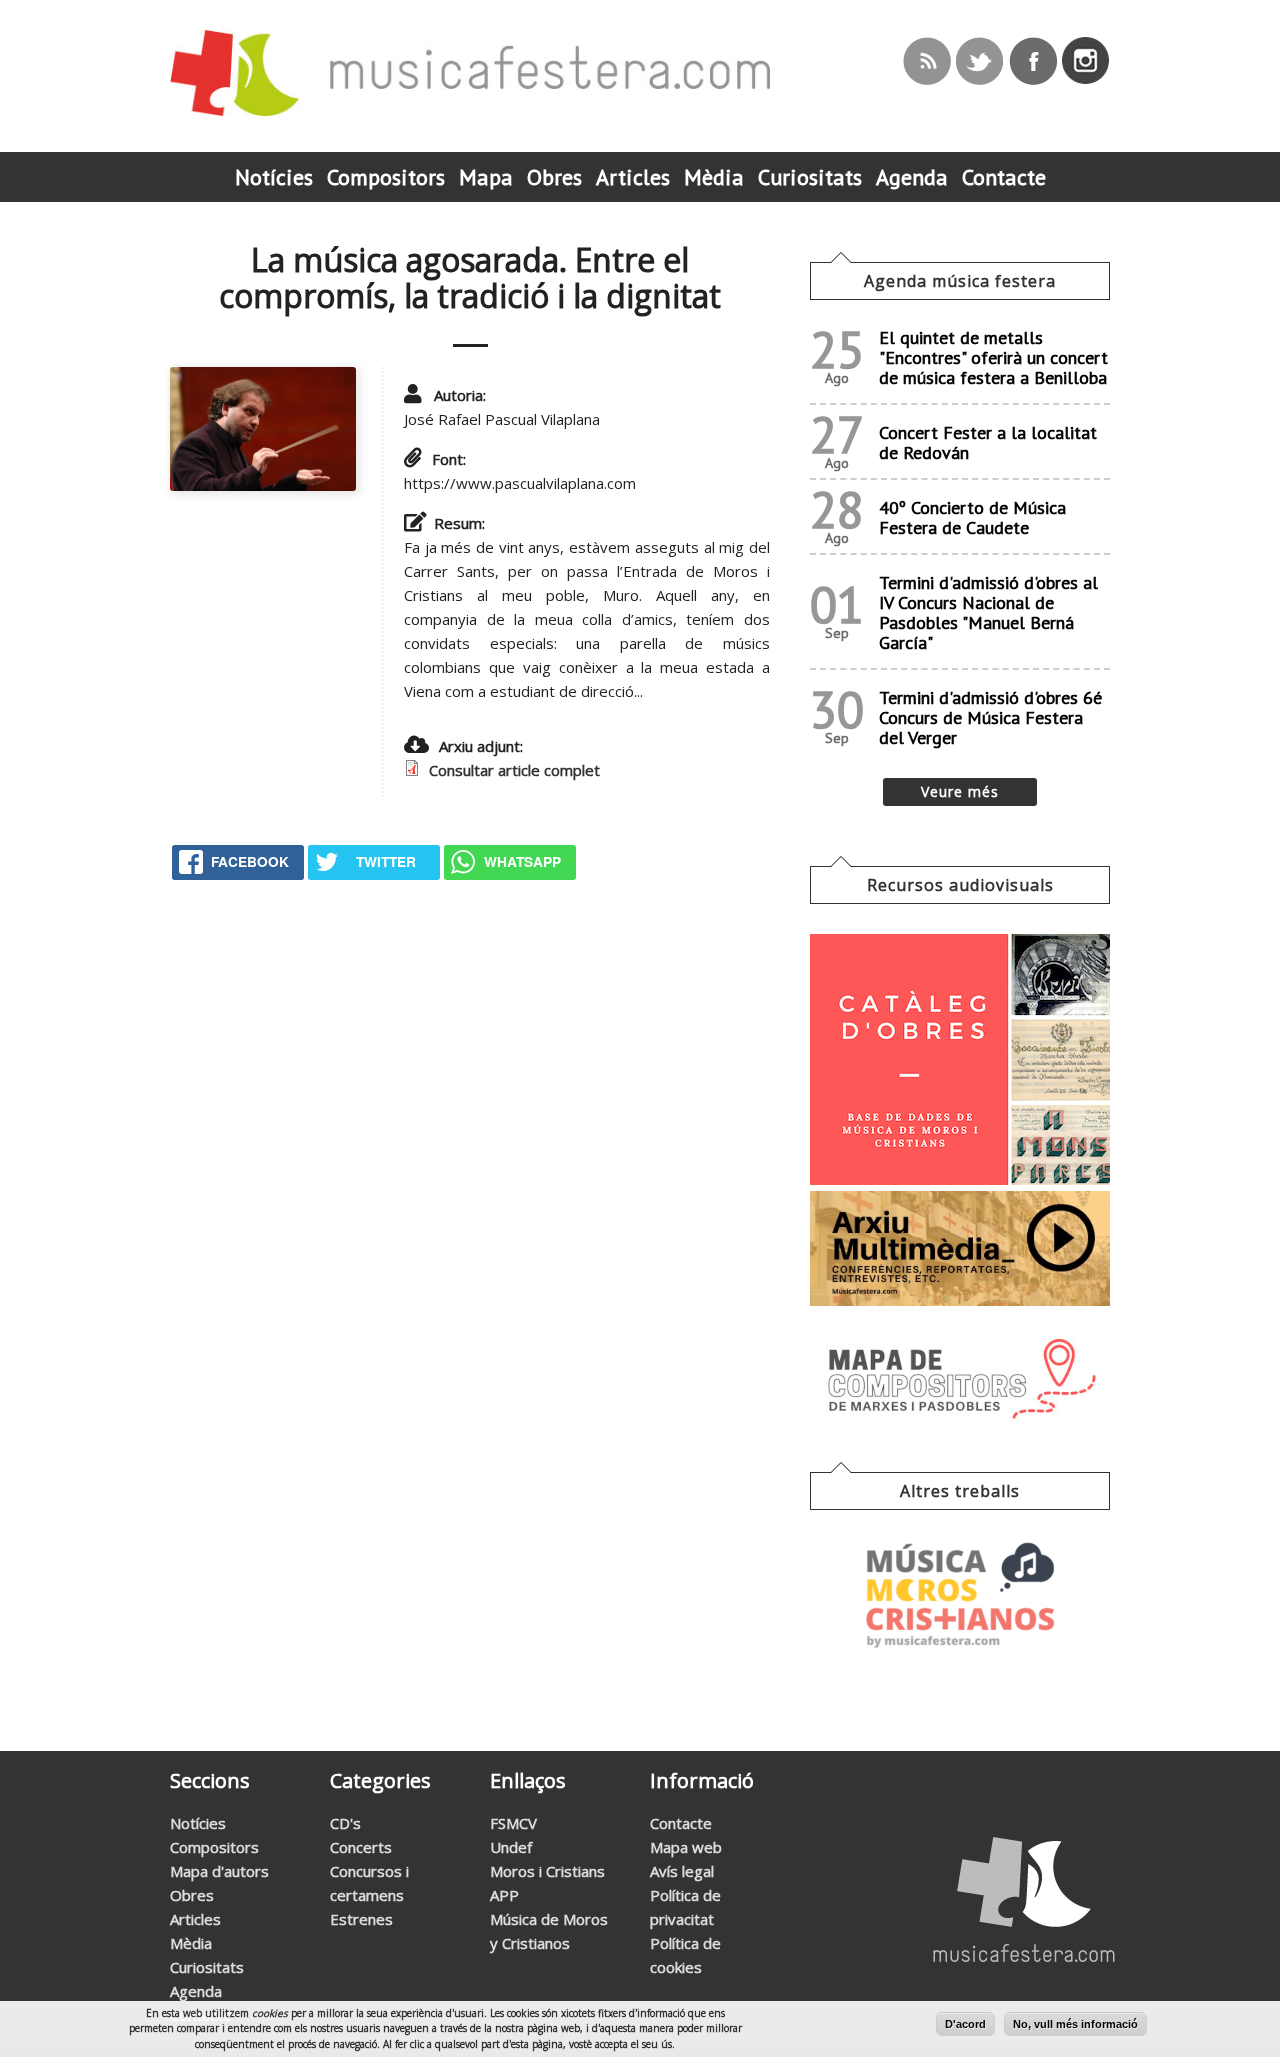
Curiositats (207, 1967)
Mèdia (191, 1943)
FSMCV (513, 1823)
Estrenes (361, 1919)
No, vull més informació (1075, 2024)
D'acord (965, 2024)
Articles (195, 1919)
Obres (192, 1895)
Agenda (196, 1991)
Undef (511, 1847)
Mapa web (686, 1847)
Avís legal (682, 1871)
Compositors (214, 1847)
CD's (345, 1823)
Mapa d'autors (219, 1871)
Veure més (960, 791)
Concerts (361, 1847)
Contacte (681, 1823)
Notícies (198, 1823)
